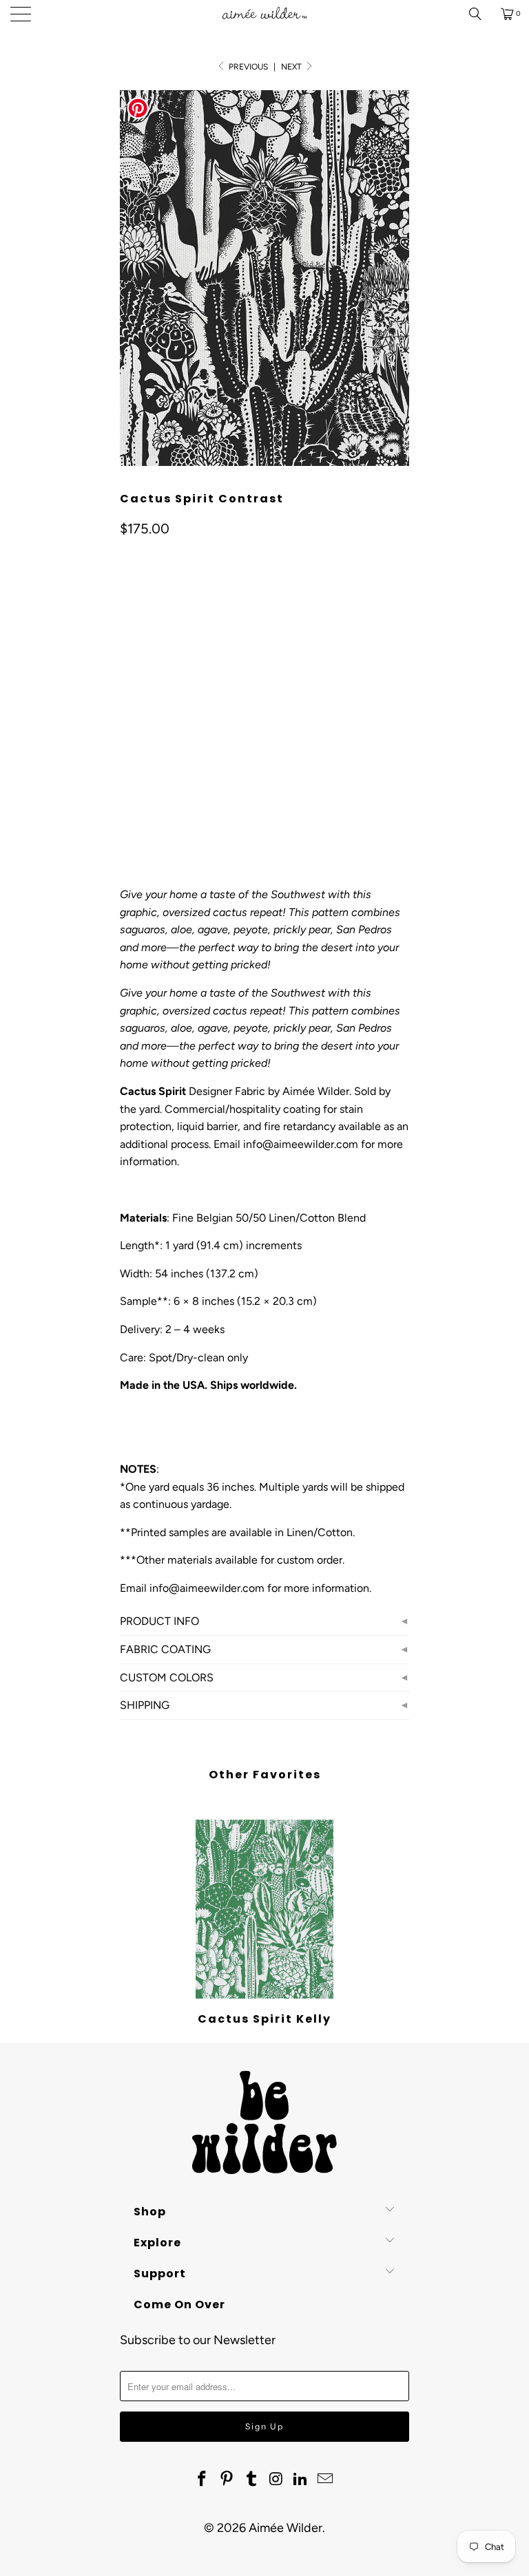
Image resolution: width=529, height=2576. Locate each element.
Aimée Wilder (286, 2528)
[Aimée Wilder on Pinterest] (227, 2480)
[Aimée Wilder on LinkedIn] (301, 2480)
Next (292, 67)
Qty (127, 770)
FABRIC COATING (165, 1649)
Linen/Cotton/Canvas (181, 731)
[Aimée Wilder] (264, 14)
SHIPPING (145, 1705)
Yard (139, 669)
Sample (189, 669)
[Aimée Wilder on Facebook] (203, 2480)
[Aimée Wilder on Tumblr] (251, 2480)
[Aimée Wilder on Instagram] (276, 2480)
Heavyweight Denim (303, 731)
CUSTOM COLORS (167, 1678)
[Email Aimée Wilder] (325, 2480)
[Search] (480, 14)
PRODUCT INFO (159, 1621)
